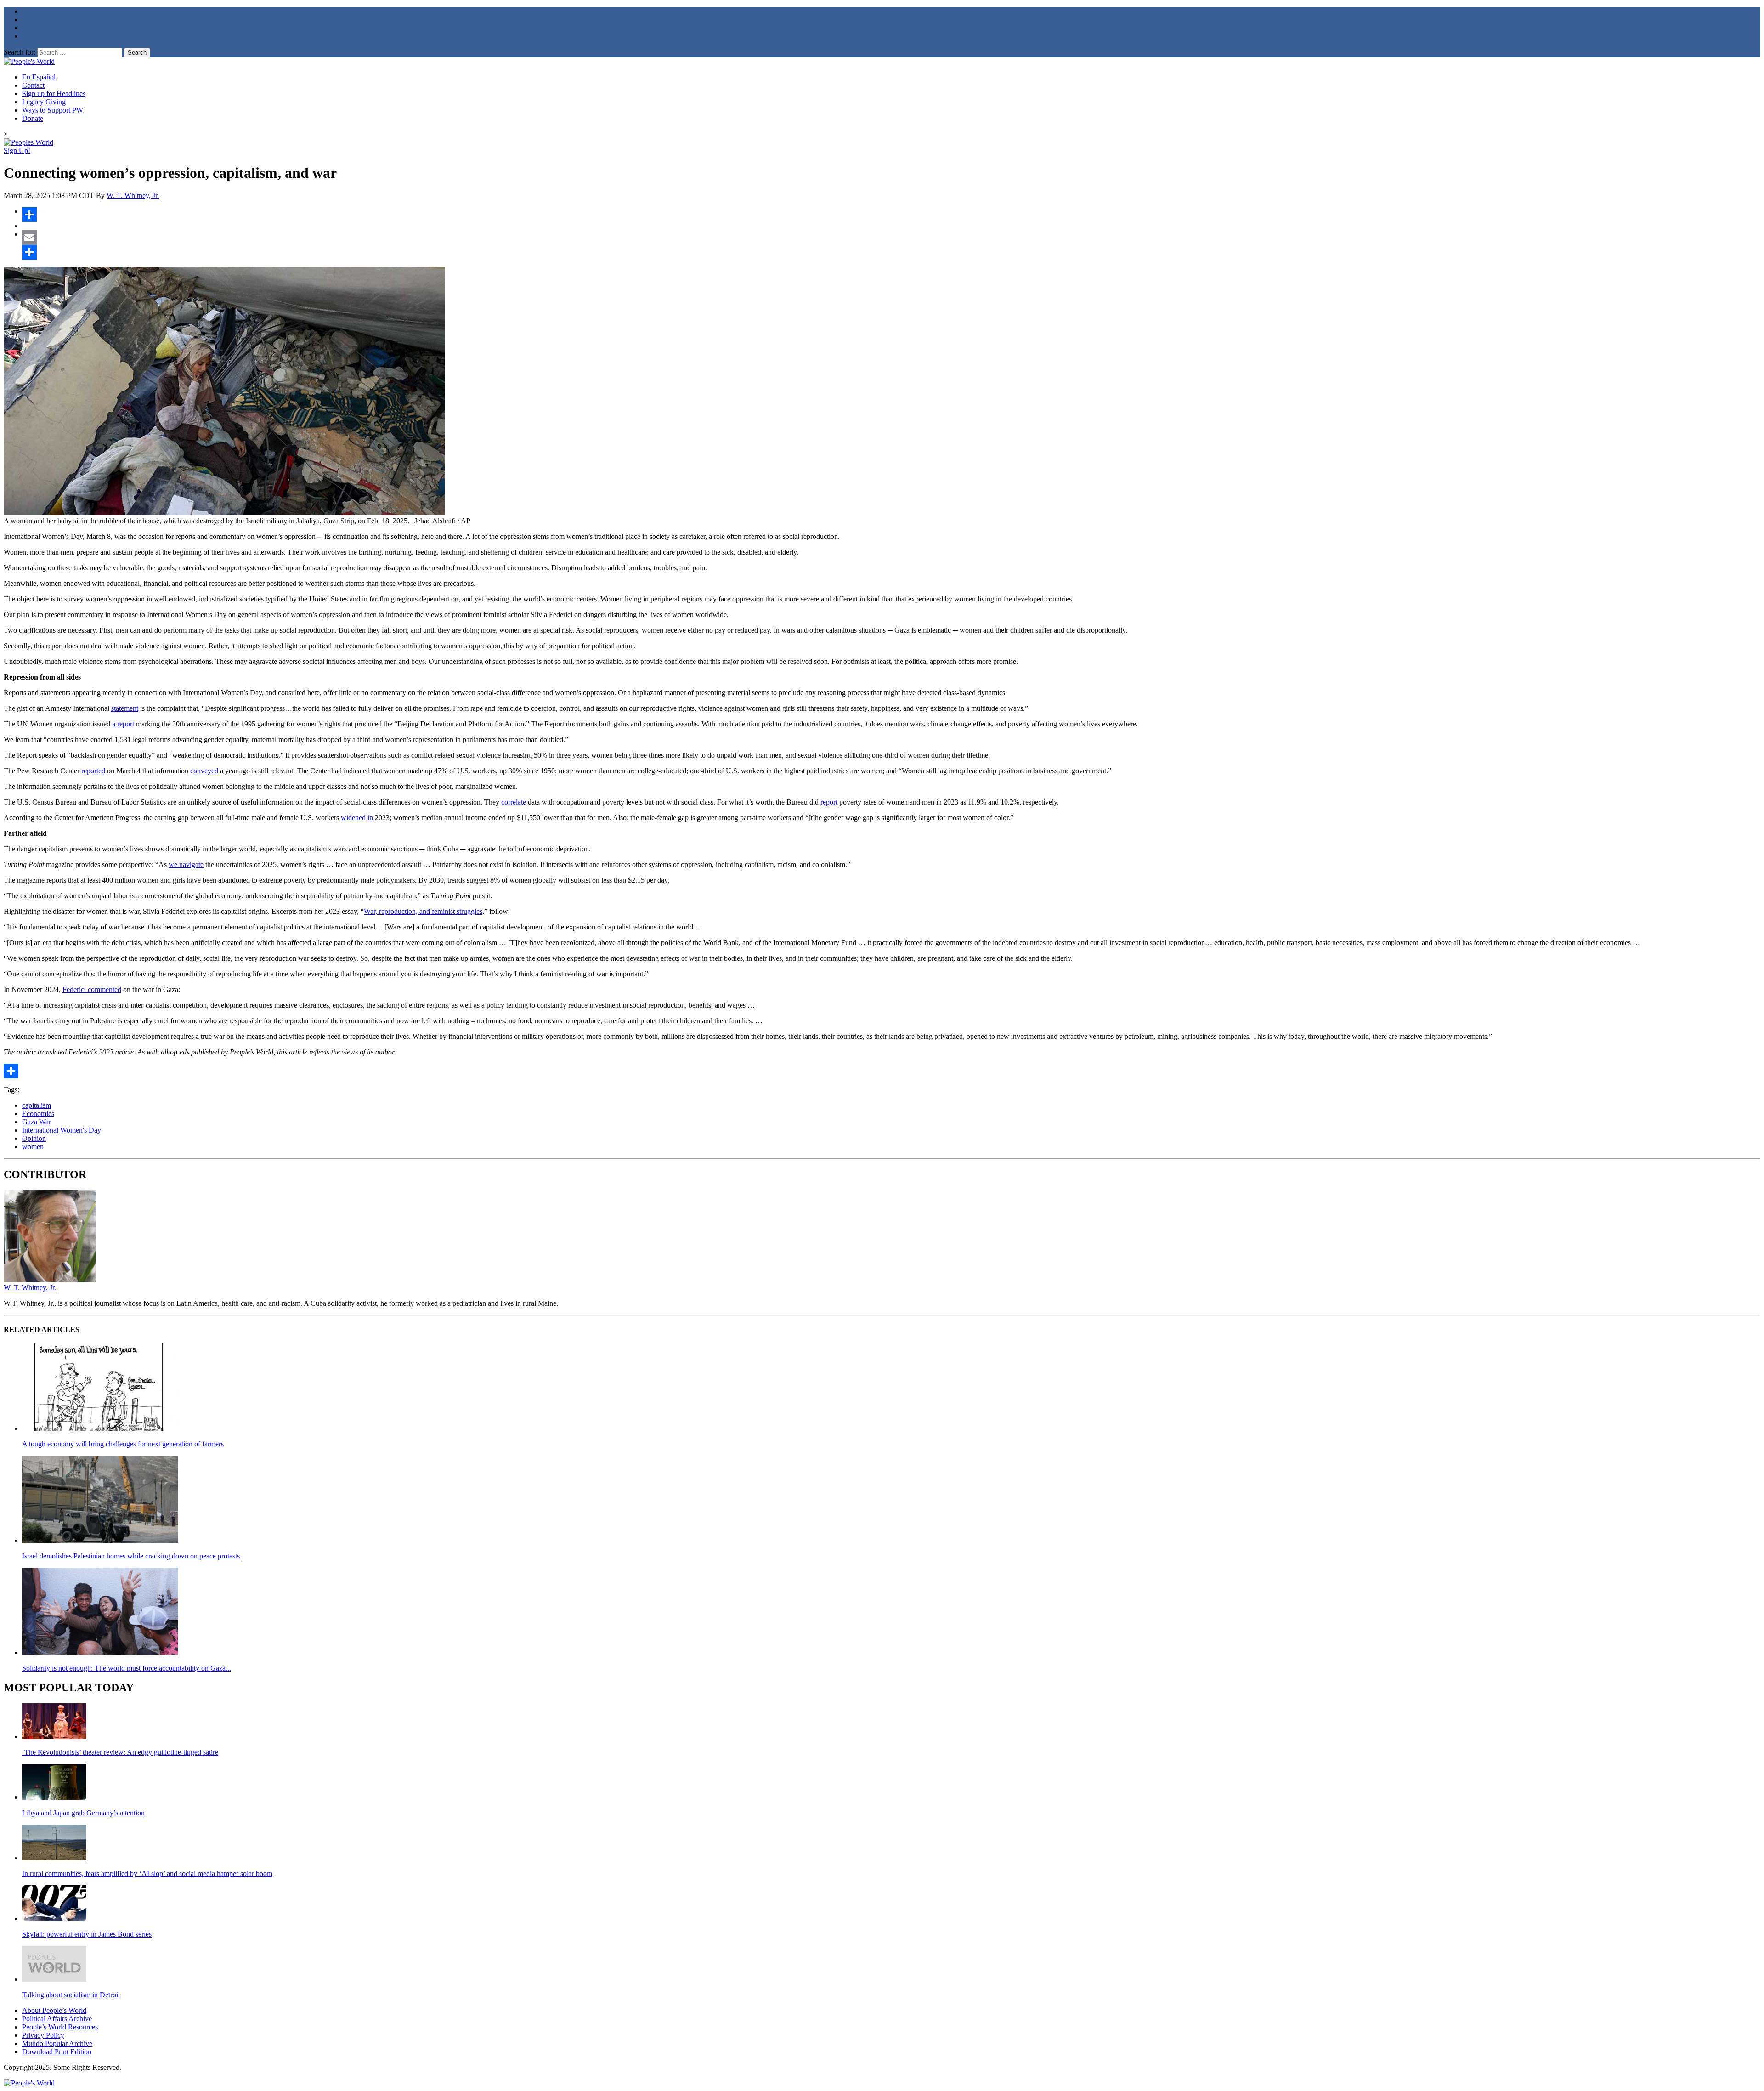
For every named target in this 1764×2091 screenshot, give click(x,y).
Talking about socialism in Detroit (71, 1995)
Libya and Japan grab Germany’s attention (83, 1813)
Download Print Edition (57, 2052)
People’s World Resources (60, 2027)
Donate (33, 118)
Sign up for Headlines (54, 93)
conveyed (204, 771)
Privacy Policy (43, 2035)
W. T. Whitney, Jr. (133, 195)
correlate (514, 802)
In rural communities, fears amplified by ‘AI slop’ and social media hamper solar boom (147, 1873)
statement (125, 708)
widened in (357, 818)
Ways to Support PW (53, 110)
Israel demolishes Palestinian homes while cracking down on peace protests (131, 1556)
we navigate (186, 864)
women (33, 1147)
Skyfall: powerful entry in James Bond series (87, 1934)
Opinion (34, 1138)
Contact (33, 85)
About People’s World (54, 2010)
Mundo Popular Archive (57, 2043)
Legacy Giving (44, 102)
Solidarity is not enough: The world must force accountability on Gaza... (127, 1668)
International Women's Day (62, 1130)
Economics (38, 1113)
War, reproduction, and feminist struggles (423, 911)
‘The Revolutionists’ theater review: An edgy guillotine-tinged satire (120, 1752)
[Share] (891, 215)
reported (93, 771)
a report (123, 724)
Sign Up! (17, 150)
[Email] (891, 238)
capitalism (37, 1105)
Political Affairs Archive (57, 2019)
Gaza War (37, 1122)
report (829, 802)
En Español (39, 77)
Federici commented (92, 989)
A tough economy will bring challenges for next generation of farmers (123, 1444)
